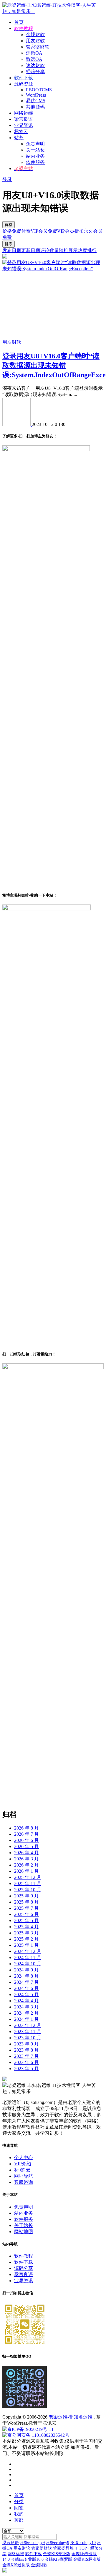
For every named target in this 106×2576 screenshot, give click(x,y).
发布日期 (12, 250)
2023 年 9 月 (26, 2044)
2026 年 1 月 (26, 1871)
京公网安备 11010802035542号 (38, 2435)
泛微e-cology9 (32, 2543)
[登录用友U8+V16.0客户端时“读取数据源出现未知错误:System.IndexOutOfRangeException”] (53, 269)
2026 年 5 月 (26, 1846)
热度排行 (87, 250)
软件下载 (24, 2262)
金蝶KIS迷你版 (16, 2565)
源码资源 (24, 84)
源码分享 (24, 2268)
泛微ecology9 (58, 2543)
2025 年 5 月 (26, 1920)
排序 (9, 244)
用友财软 (35, 41)
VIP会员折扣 (70, 231)
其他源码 (35, 107)
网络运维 (24, 113)
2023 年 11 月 (28, 2032)
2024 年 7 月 (26, 1982)
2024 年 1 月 (26, 2019)
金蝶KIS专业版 (57, 2554)
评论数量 (49, 250)
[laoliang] (17, 424)
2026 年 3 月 (26, 1859)
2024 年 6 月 (26, 1988)
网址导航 (24, 2176)
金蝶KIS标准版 (87, 2559)
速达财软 (35, 65)
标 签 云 (22, 2170)
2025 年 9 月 (26, 1896)
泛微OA (34, 53)
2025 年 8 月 (26, 1902)
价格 (9, 225)
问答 (19, 2508)
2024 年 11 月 (28, 1957)
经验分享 (35, 72)
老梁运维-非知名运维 (71, 2417)
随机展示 (68, 250)
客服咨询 (24, 2182)
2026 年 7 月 (26, 1834)
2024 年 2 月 (26, 2013)
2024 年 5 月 (26, 1994)
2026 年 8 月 (26, 1828)
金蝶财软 (35, 35)
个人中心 (24, 2158)
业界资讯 (24, 125)
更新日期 (31, 250)
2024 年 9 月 (26, 1970)
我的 (19, 2514)
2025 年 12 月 (28, 1877)
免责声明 (35, 144)
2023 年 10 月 (28, 2038)
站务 (19, 138)
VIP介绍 (23, 2164)
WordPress (36, 95)
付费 (26, 231)
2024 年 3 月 (26, 2007)
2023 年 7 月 (26, 2056)
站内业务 (35, 156)
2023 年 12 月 (28, 2025)
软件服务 (35, 162)
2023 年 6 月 (26, 2062)
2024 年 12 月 (28, 1951)
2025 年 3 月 (26, 1933)
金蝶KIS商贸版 (58, 2559)
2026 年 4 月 (26, 1853)
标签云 (21, 131)
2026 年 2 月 (26, 1865)
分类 (19, 2502)
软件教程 (24, 2256)
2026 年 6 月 (26, 1840)
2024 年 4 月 (26, 2001)
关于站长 (35, 150)
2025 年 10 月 (28, 1890)
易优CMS (36, 101)
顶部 (19, 2520)
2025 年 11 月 (28, 1883)
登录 (7, 179)
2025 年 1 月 (26, 1945)
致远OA (34, 59)
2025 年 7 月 (26, 1908)
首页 (19, 22)
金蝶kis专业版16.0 (27, 2559)
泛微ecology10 (83, 2543)
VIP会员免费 (44, 231)
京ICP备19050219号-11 (30, 2429)
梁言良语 (24, 119)
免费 (16, 231)
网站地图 (24, 2232)
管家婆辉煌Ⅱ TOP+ (71, 2548)
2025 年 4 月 (26, 1927)
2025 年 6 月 (26, 1914)
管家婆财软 (38, 47)
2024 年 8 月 (26, 1976)
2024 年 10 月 (28, 1964)
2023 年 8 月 (26, 2050)
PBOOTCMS (39, 90)
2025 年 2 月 (26, 1939)
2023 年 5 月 (26, 2069)
